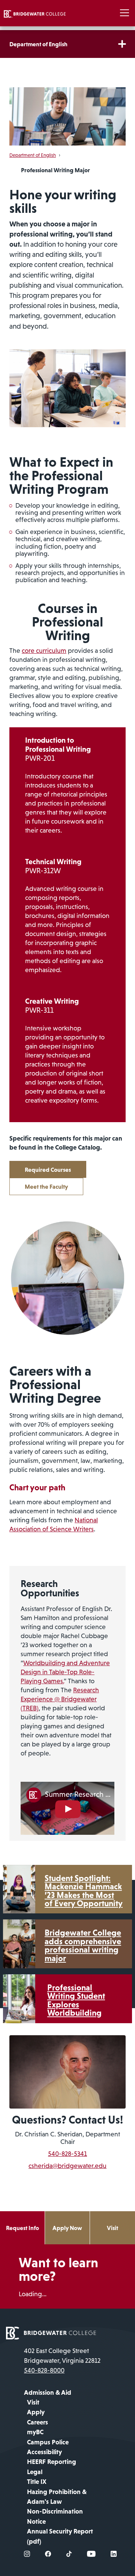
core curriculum (44, 651)
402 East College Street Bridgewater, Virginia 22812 (62, 2356)
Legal (35, 2472)
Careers (37, 2422)
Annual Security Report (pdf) (60, 2536)
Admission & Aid (48, 2392)
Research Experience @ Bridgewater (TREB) (60, 1699)
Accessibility (44, 2452)
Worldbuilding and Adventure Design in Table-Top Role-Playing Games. (65, 1672)
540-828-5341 (67, 2154)
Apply (36, 2412)
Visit (112, 2228)
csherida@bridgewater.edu (67, 2166)
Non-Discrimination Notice (55, 2516)
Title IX (37, 2482)
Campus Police (48, 2442)
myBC (35, 2432)
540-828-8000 (44, 2370)
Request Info (22, 2228)
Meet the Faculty (46, 1186)
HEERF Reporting (52, 2462)
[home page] (51, 2333)
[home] (35, 13)
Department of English (38, 44)
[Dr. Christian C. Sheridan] (67, 2071)
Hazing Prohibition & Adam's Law (57, 2497)
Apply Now (67, 2228)
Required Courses (48, 1170)
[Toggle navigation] (124, 13)
